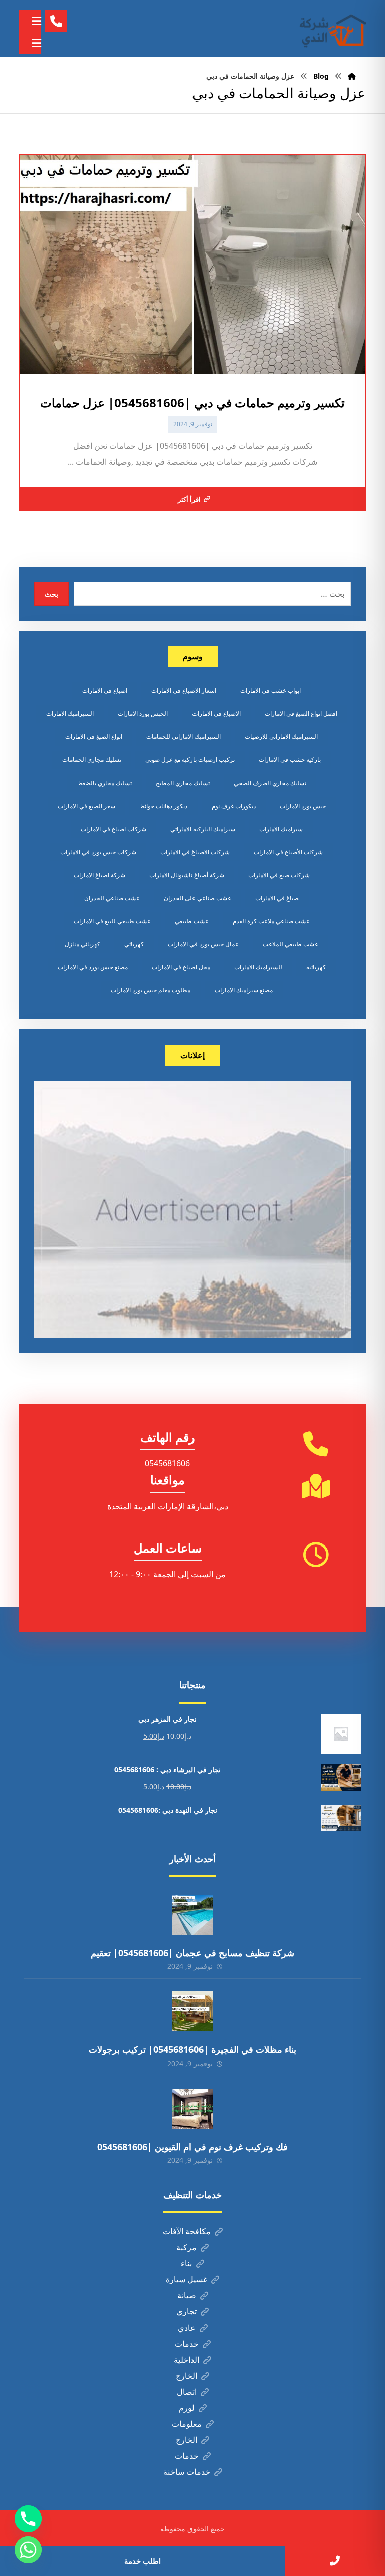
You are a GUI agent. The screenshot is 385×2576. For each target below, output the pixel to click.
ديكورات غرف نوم (234, 806)
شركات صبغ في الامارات (279, 875)
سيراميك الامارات (281, 829)
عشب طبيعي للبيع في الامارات (112, 921)
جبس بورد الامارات (303, 806)
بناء (186, 2263)
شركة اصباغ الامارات (100, 875)
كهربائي (134, 944)
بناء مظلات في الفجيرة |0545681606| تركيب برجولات (192, 2049)
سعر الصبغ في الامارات (86, 806)
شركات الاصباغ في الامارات (195, 852)
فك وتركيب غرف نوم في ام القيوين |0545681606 (192, 2147)
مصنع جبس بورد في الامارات (93, 967)
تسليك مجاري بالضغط (105, 783)
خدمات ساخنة (187, 2472)
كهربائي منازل (82, 944)
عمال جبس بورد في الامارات (203, 944)
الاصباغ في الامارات (216, 714)
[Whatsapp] (28, 2550)
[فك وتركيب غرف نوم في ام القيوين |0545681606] (192, 2109)
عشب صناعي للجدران (112, 898)
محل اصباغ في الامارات (181, 967)
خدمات (187, 2344)
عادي (187, 2328)
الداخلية (186, 2360)
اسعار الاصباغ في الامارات (184, 691)
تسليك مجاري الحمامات (92, 760)
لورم (187, 2408)
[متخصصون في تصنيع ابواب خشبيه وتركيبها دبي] (331, 29)
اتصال (187, 2392)
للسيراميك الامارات (258, 967)
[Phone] (28, 2519)
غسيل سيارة (186, 2279)
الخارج (186, 2376)
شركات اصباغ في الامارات (114, 829)
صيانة (187, 2295)
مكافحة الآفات (187, 2231)
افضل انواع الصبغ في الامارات (301, 714)
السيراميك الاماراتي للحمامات (183, 737)
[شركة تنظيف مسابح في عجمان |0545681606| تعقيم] (192, 1915)
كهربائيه (316, 967)
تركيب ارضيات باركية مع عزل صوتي (190, 760)
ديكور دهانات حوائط (163, 806)
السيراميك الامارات (70, 714)
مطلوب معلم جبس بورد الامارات (151, 990)
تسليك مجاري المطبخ (183, 783)
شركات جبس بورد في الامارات (98, 852)
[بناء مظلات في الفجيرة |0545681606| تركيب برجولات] (192, 2011)
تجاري (186, 2311)
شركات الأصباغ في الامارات (288, 852)
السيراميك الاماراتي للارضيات (281, 737)
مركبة (186, 2247)
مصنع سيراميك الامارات (244, 990)
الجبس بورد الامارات (143, 714)
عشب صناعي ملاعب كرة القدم (271, 921)
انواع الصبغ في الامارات (94, 737)
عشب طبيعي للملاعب (291, 944)
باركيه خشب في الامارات (290, 760)
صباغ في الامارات (277, 898)
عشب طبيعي (192, 921)
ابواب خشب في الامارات (270, 691)
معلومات (187, 2424)
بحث (51, 594)
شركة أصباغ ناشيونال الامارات (187, 875)
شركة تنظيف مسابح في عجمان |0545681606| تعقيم (192, 1953)
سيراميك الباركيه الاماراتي (203, 829)
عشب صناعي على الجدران (198, 898)
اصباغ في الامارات (105, 691)
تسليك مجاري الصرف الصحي (270, 783)
